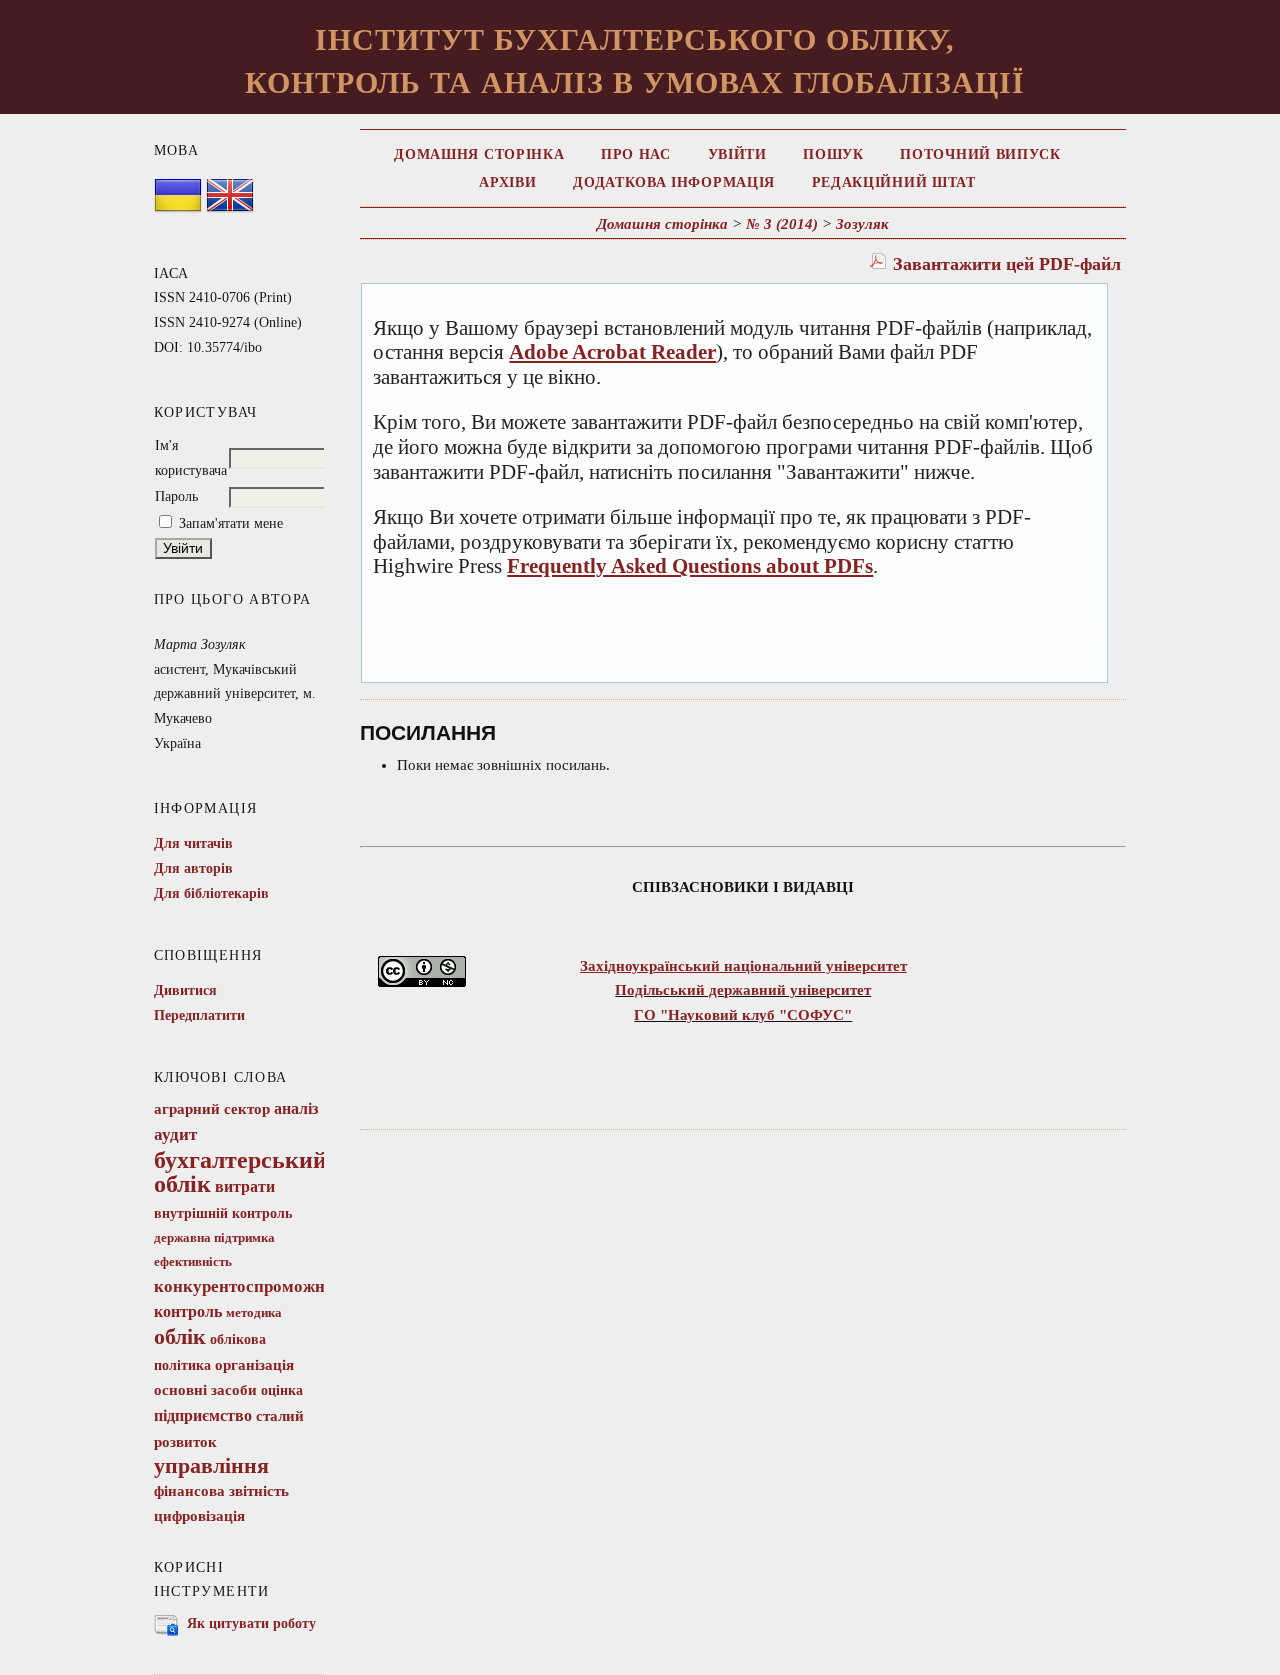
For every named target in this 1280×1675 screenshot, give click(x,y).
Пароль (176, 496)
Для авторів (193, 868)
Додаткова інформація (674, 182)
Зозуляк (862, 224)
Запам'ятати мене (231, 523)
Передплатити (199, 1015)
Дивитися (185, 990)
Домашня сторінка (479, 154)
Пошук (833, 154)
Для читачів (193, 843)
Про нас (636, 154)
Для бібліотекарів (211, 893)
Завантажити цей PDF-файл (1007, 264)
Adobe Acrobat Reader (612, 352)
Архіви (507, 182)
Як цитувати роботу (251, 1623)
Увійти (737, 154)
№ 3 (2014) (782, 224)
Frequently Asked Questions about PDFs (690, 566)
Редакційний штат (894, 182)
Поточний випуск (980, 154)
